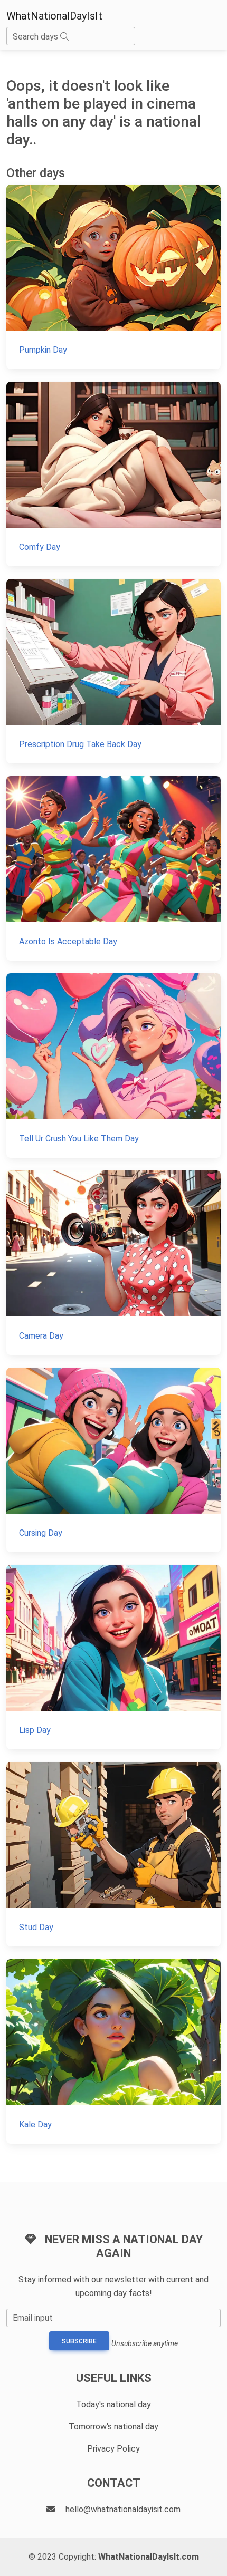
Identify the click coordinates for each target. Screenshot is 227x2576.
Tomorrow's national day (113, 2427)
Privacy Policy (113, 2449)
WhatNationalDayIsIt (54, 16)
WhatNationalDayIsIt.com (149, 2557)
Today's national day (113, 2404)
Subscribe (79, 2341)
